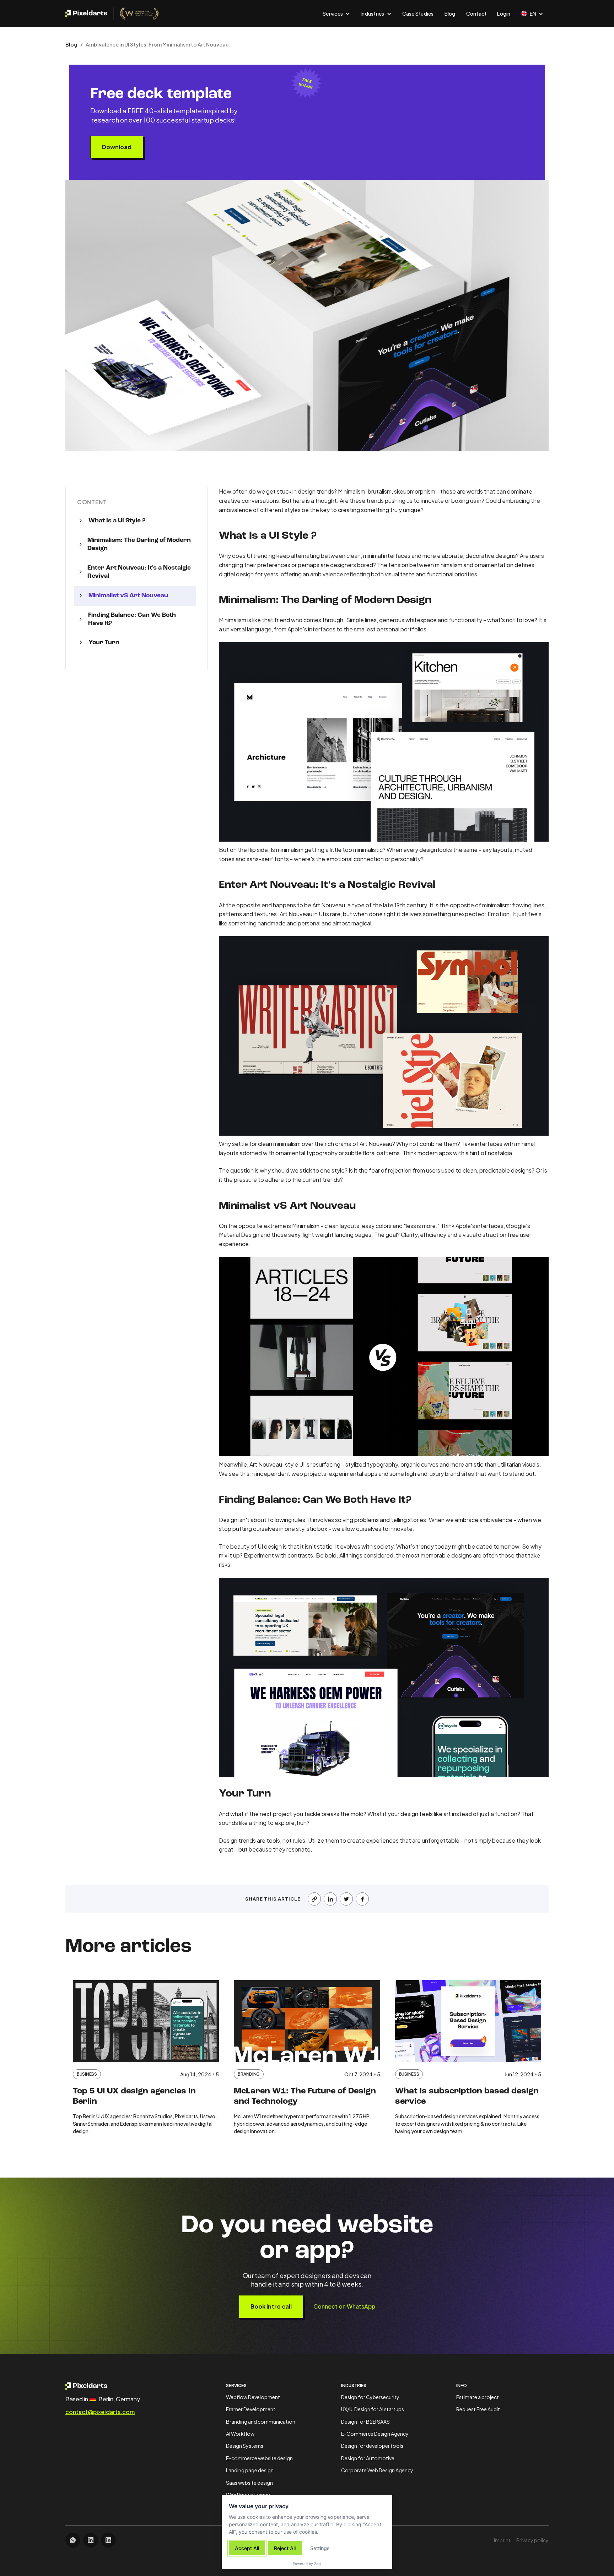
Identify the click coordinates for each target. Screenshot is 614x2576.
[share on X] (346, 1899)
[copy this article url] (314, 1899)
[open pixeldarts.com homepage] (112, 13)
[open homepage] (103, 2386)
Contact (476, 13)
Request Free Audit (478, 2409)
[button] (336, 13)
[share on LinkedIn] (330, 1899)
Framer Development (251, 2409)
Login (504, 13)
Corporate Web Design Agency (377, 2470)
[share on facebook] (362, 1899)
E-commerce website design (259, 2458)
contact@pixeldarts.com (100, 2412)
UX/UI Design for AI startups (373, 2409)
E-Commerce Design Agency (375, 2434)
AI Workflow (240, 2434)
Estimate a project (478, 2397)
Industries (354, 2385)
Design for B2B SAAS (365, 2422)
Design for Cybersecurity (370, 2397)
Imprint (502, 2540)
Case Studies (418, 13)
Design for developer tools (372, 2446)
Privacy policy (532, 2540)
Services (236, 2385)
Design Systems (245, 2446)
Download (117, 147)
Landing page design (250, 2470)
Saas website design (249, 2483)
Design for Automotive (368, 2458)
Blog (450, 13)
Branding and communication (261, 2422)
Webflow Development (253, 2397)
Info (462, 2385)
